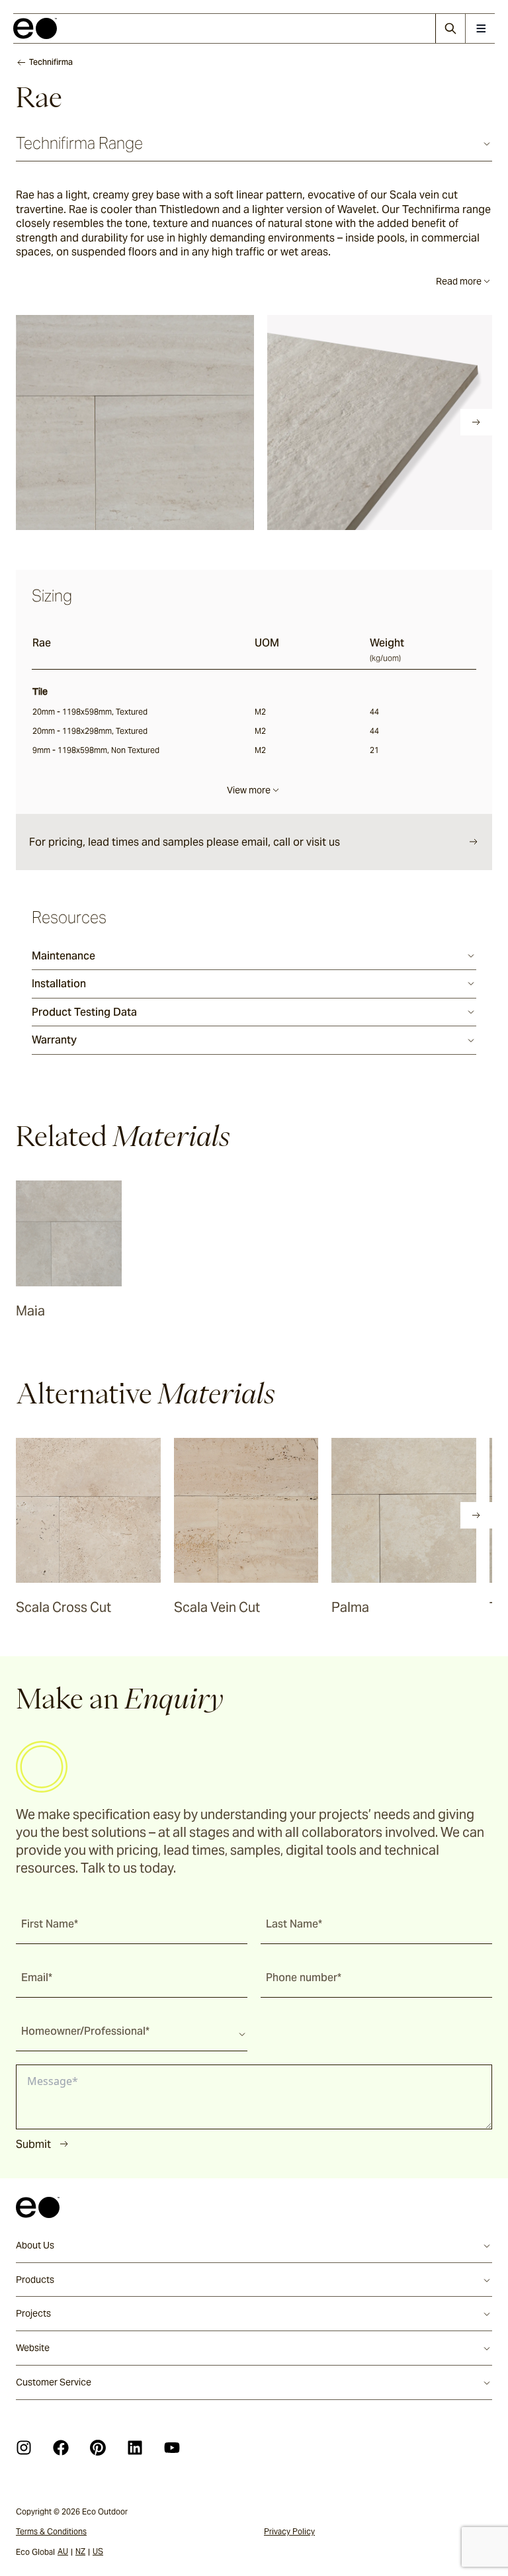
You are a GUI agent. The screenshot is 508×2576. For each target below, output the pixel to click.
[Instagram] (24, 2448)
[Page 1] (44, 422)
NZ (80, 2551)
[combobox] (132, 2031)
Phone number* (304, 1977)
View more (249, 790)
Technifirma (51, 62)
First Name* (50, 1924)
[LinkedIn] (135, 2448)
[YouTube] (172, 2448)
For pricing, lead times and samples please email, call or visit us (185, 842)
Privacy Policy (289, 2531)
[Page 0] (25, 422)
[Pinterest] (98, 2448)
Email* (37, 1977)
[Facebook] (61, 2448)
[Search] (450, 28)
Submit (33, 2144)
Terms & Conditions (51, 2531)
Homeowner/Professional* (85, 2031)
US (98, 2551)
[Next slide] (476, 422)
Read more (459, 281)
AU (63, 2551)
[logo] (35, 28)
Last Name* (294, 1924)
